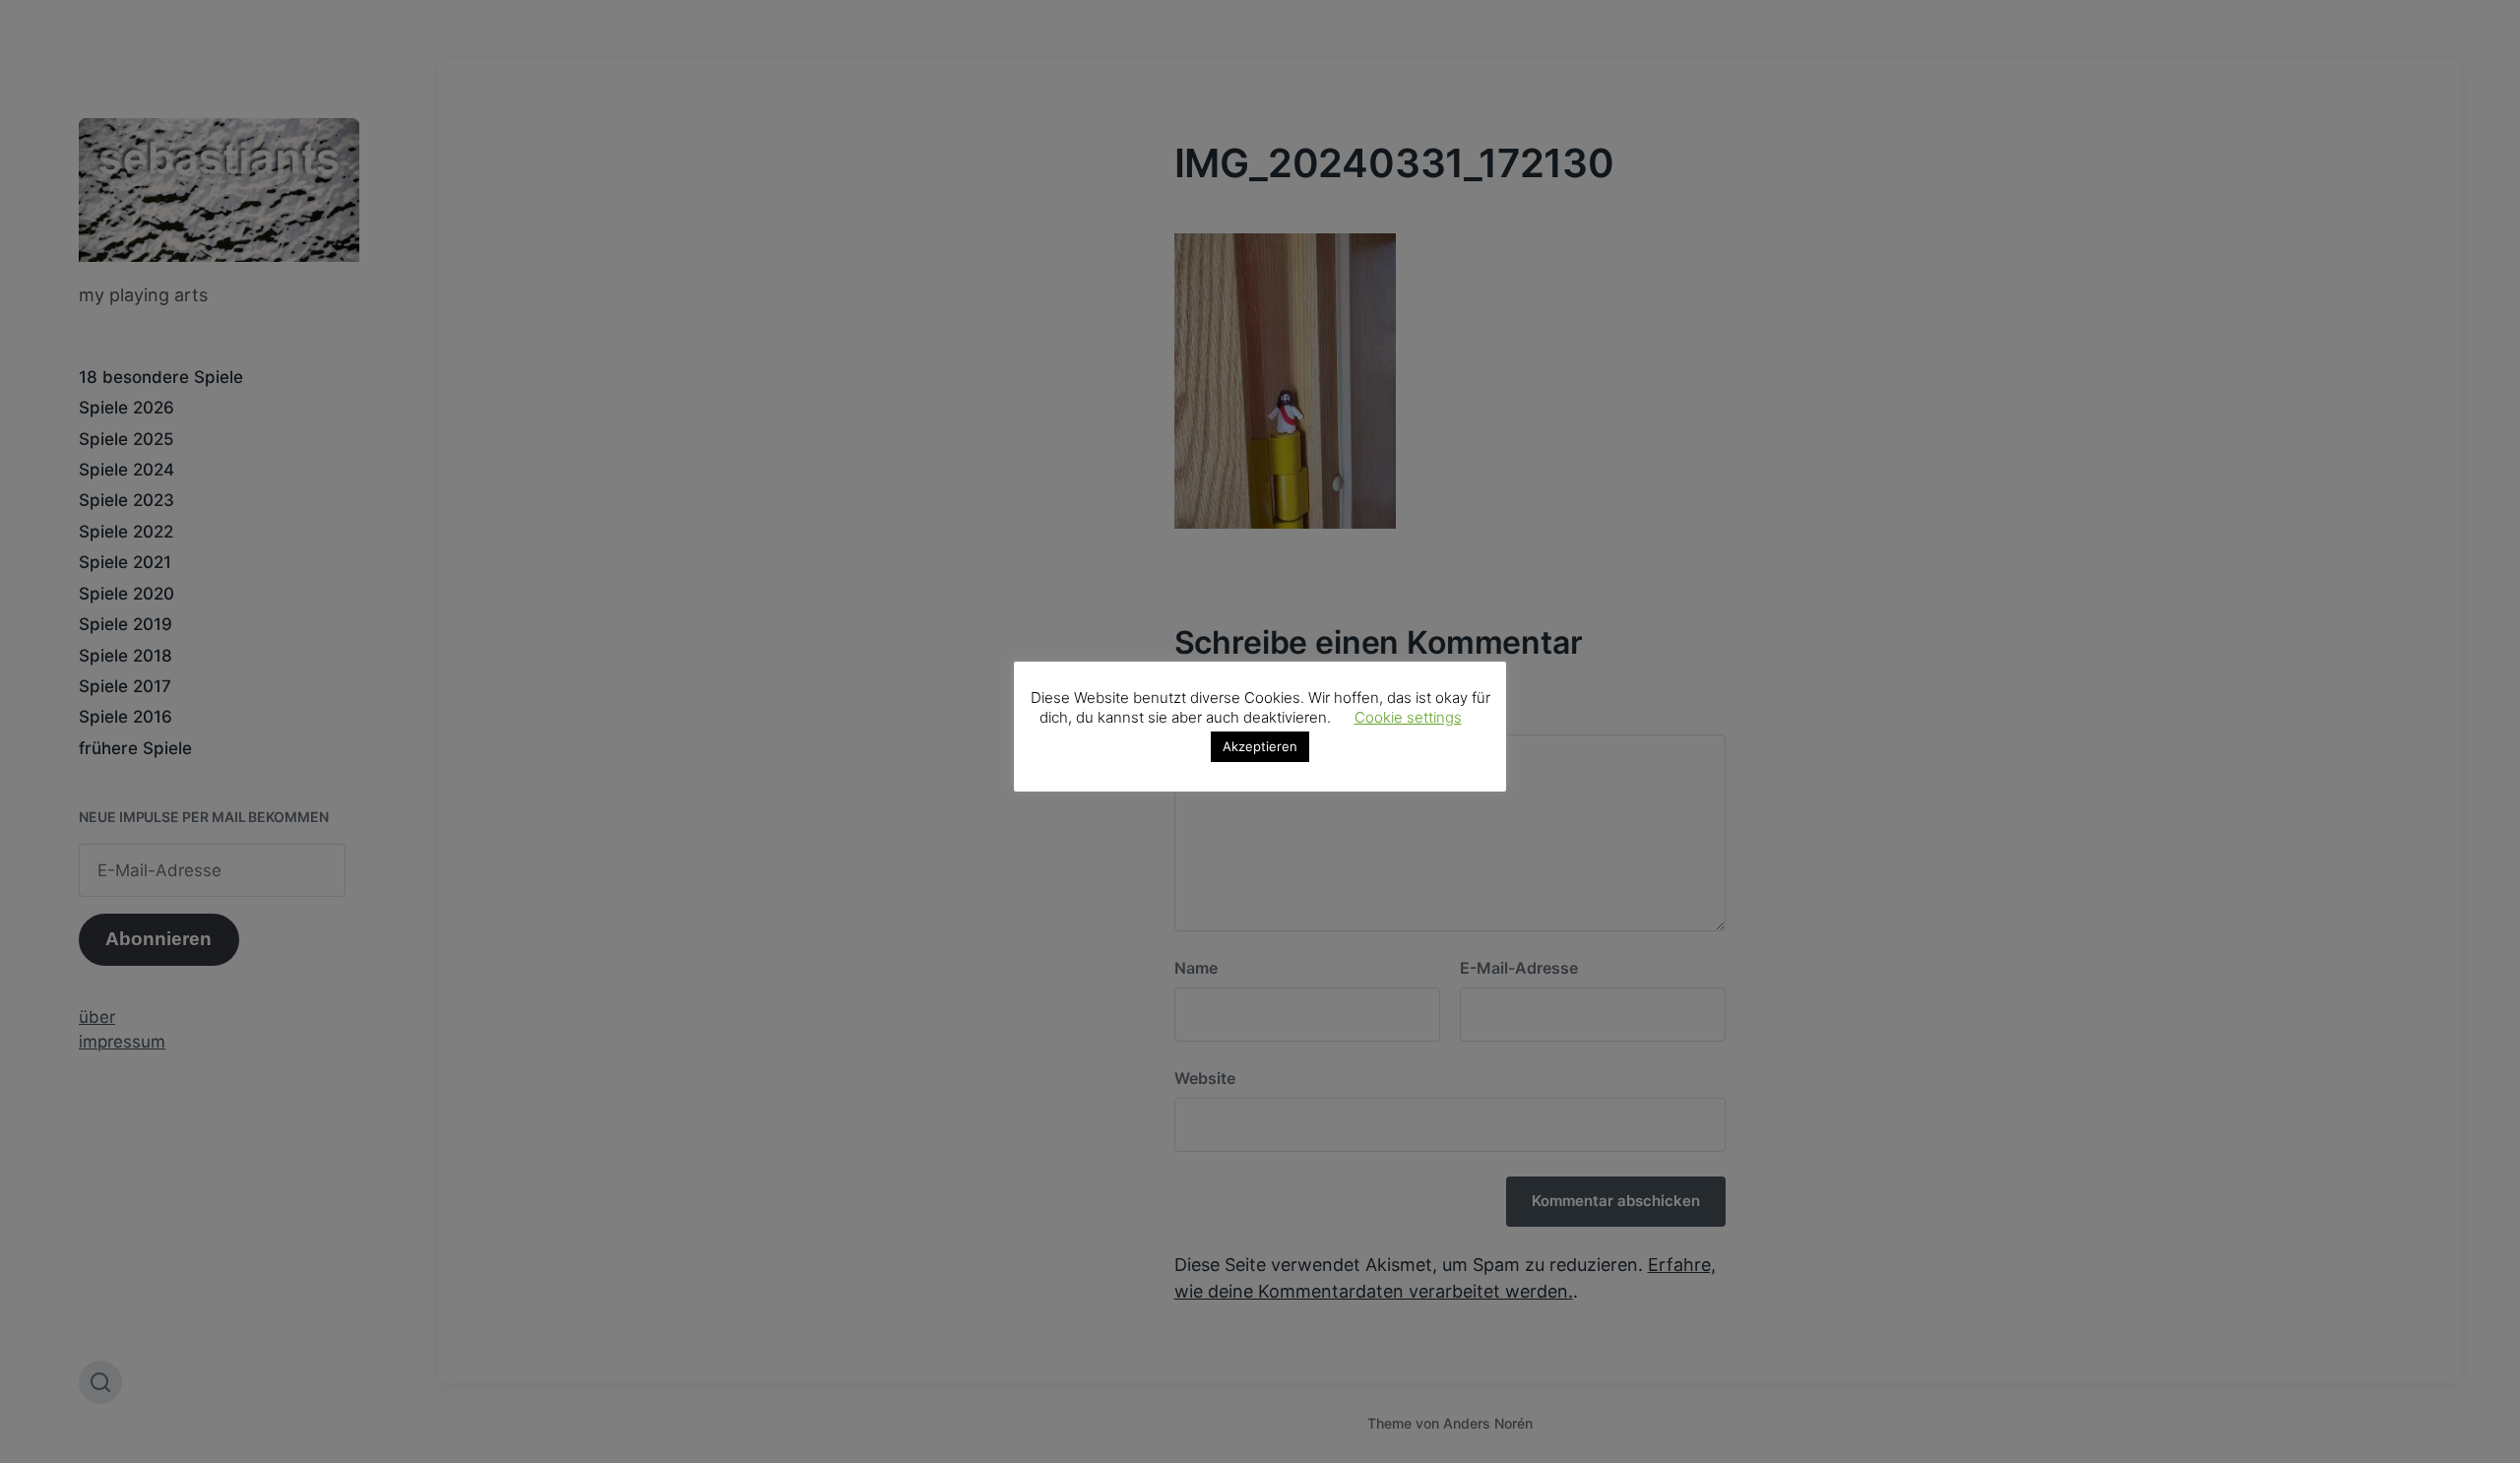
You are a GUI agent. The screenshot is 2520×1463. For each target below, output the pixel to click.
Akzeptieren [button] (1260, 746)
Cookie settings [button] (1408, 717)
